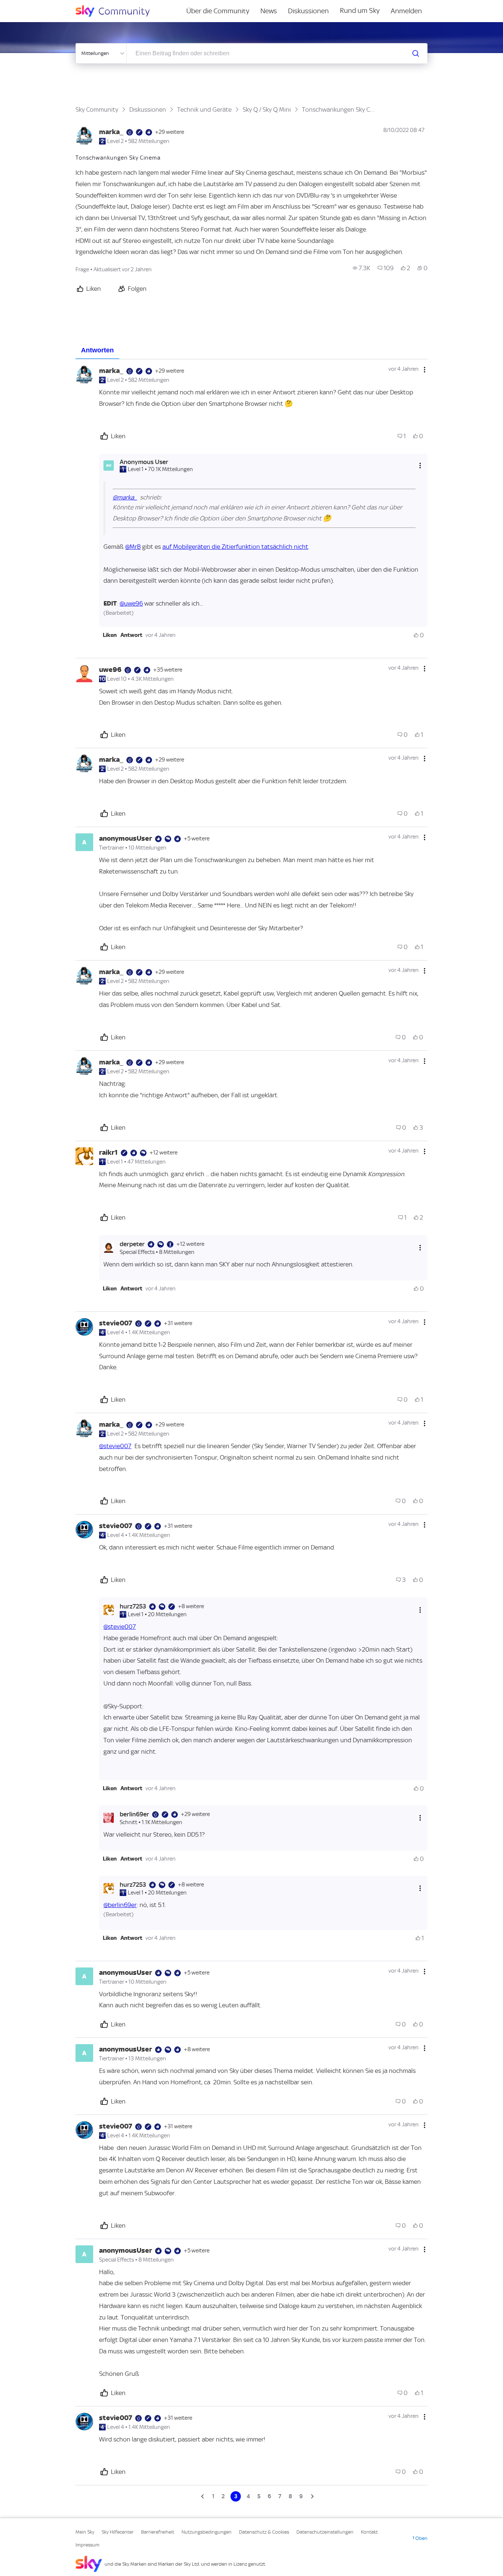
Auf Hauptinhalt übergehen (36, 5)
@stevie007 (115, 1446)
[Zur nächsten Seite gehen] (312, 2496)
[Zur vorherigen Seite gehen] (203, 2496)
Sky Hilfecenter (118, 2532)
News (269, 11)
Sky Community (97, 109)
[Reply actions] (420, 465)
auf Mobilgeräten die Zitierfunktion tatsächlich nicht (235, 547)
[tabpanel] (251, 1430)
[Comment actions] (425, 370)
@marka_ (125, 497)
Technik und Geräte (204, 109)
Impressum (87, 2545)
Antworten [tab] (97, 350)
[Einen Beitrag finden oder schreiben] (416, 53)
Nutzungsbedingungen (207, 2532)
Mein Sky (85, 2532)
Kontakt (369, 2532)
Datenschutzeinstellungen (325, 2532)
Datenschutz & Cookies (264, 2532)
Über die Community (218, 11)
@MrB (133, 547)
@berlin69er (120, 1905)
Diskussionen (308, 11)
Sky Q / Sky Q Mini (267, 109)
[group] (362, 268)
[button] (110, 635)
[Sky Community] (117, 11)
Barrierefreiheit (158, 2532)
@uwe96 (131, 603)
